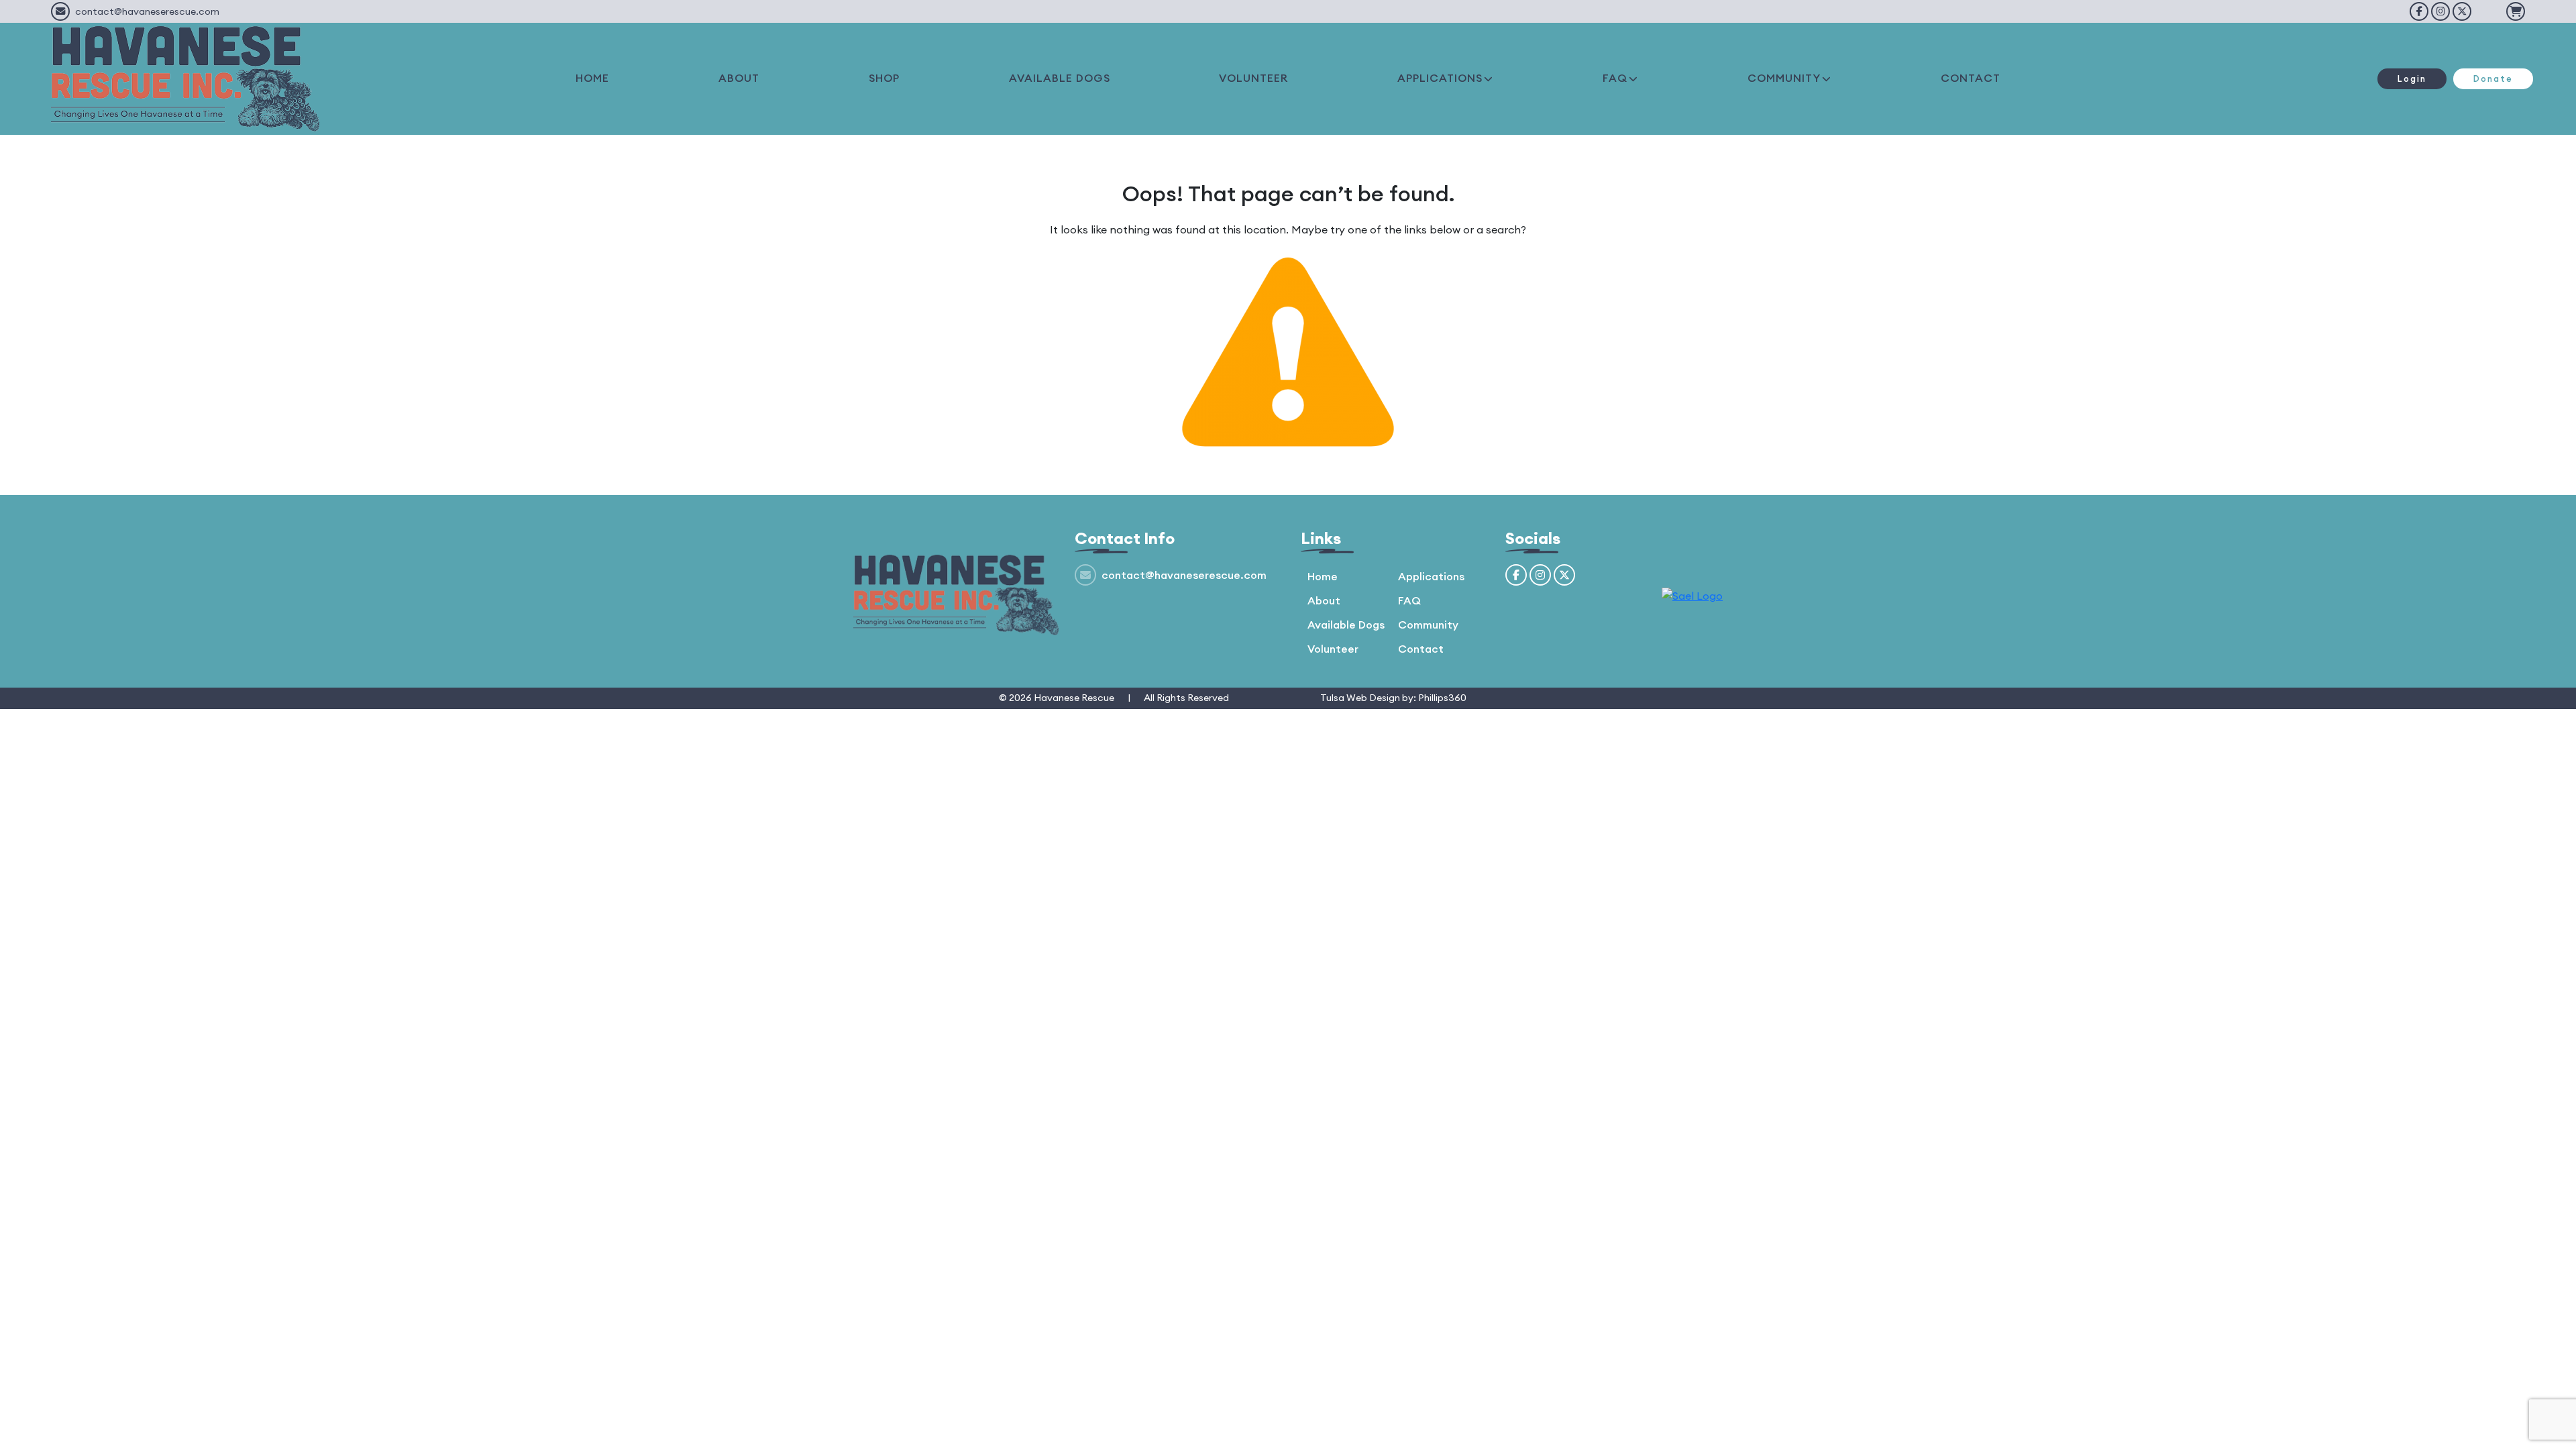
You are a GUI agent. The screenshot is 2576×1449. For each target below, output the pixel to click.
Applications (1431, 576)
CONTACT (1971, 78)
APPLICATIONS (1440, 78)
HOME (592, 78)
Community (1428, 625)
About (1324, 600)
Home (1323, 576)
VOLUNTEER (1253, 78)
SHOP (884, 78)
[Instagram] (2440, 11)
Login (2412, 78)
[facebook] (2419, 11)
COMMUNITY (1784, 78)
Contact (1421, 649)
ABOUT (739, 78)
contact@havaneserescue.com (147, 11)
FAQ (1615, 78)
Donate (2493, 78)
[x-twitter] (2462, 11)
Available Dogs (1346, 625)
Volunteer (1333, 649)
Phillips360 (1442, 698)
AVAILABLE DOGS (1060, 78)
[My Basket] (2516, 11)
